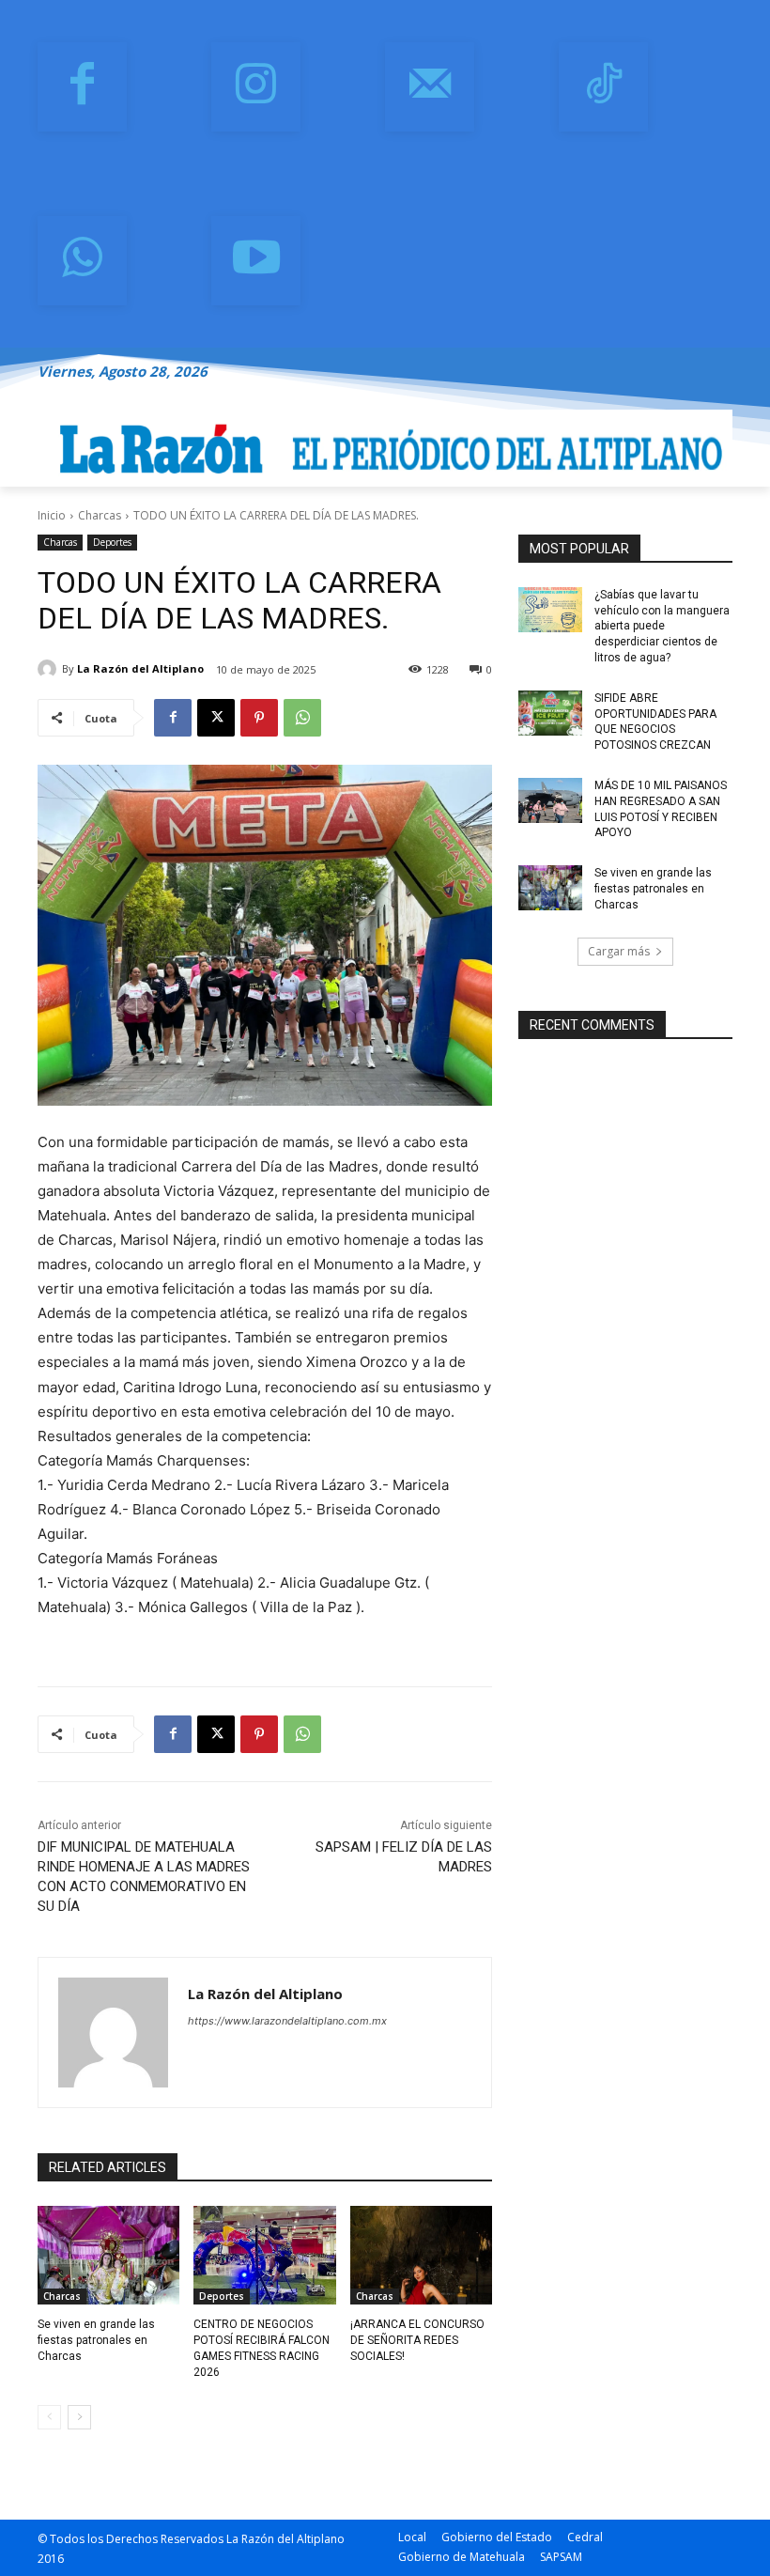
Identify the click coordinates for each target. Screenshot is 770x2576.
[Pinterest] (259, 718)
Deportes (112, 542)
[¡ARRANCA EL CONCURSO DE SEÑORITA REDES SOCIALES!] (421, 2256)
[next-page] (79, 2417)
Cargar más (619, 951)
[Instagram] (256, 87)
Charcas (100, 515)
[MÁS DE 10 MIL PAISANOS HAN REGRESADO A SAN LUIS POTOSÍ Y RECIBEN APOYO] (550, 800)
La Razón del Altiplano (140, 668)
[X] (216, 718)
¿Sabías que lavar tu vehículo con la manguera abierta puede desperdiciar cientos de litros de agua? (662, 626)
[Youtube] (256, 261)
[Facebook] (82, 87)
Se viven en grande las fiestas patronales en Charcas (96, 2340)
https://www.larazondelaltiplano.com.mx (287, 2021)
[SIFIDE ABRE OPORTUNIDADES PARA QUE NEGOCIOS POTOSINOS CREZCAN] (550, 713)
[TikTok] (603, 87)
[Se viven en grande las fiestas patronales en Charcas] (108, 2256)
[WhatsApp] (82, 261)
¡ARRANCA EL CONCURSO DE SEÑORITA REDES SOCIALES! (417, 2340)
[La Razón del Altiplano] (50, 669)
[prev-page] (49, 2417)
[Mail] (430, 87)
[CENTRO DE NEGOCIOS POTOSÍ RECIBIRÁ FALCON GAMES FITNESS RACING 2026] (264, 2256)
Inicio (52, 515)
